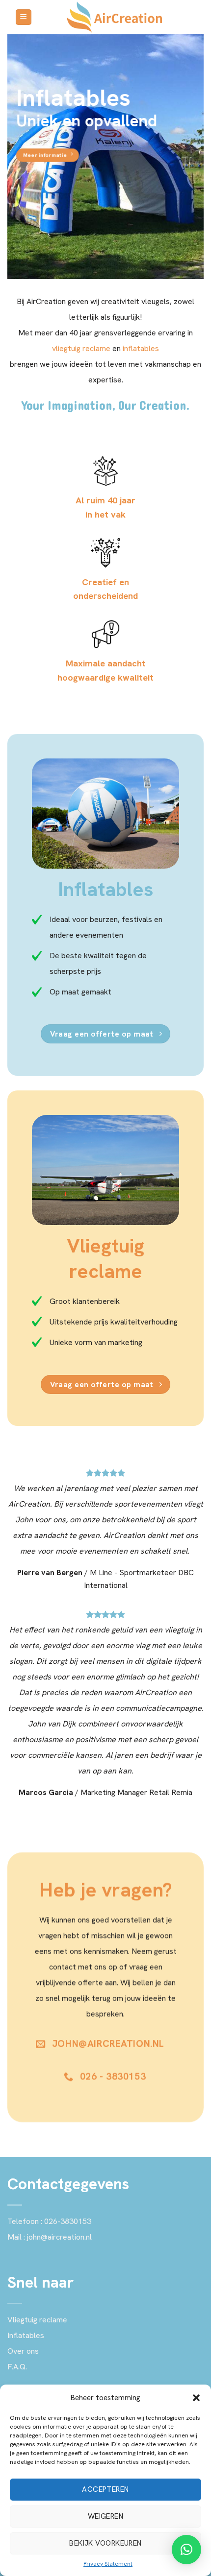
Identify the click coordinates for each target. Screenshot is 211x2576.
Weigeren (106, 2516)
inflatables (141, 348)
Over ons (23, 2351)
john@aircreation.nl (59, 2237)
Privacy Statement (108, 2564)
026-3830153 (68, 2221)
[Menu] (24, 17)
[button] (196, 2398)
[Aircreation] (114, 17)
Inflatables (26, 2335)
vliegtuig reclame (81, 348)
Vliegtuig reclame (37, 2320)
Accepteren (105, 2489)
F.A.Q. (17, 2367)
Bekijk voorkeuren (105, 2543)
